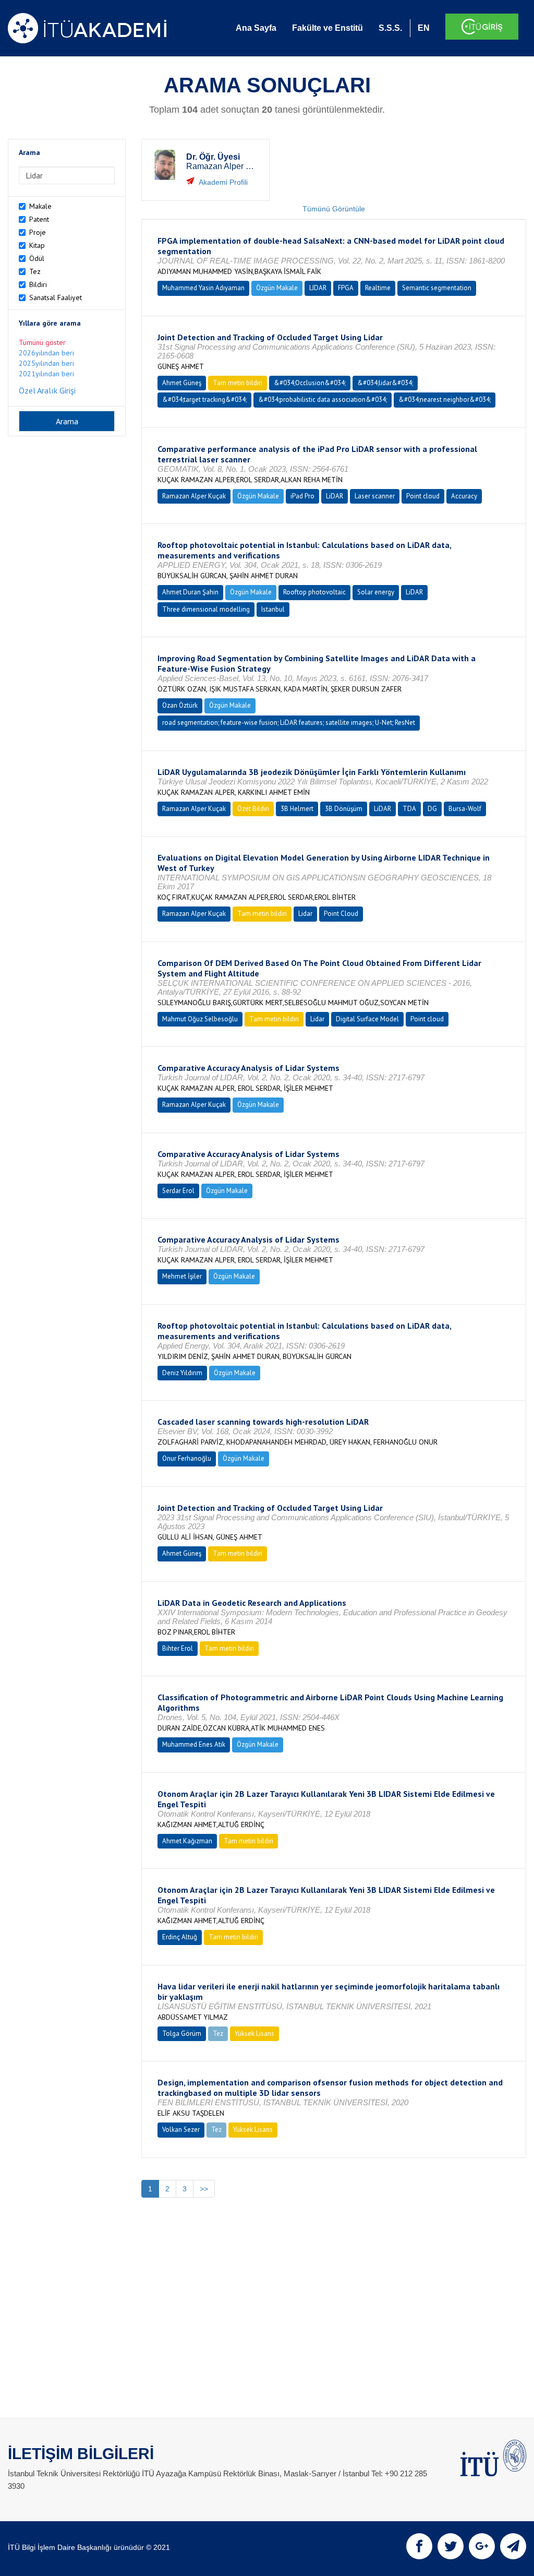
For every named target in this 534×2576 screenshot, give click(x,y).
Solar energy (376, 592)
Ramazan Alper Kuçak (194, 496)
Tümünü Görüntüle (334, 209)
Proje (38, 232)
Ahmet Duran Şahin (190, 592)
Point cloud (423, 496)
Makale (40, 206)
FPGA (346, 288)
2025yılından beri (46, 363)
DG (432, 809)
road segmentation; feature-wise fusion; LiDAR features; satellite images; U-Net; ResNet (289, 723)
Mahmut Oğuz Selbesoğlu (200, 1019)
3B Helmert (297, 809)
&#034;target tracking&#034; (204, 399)
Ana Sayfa (256, 28)
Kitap (37, 245)
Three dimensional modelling (206, 609)
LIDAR (318, 288)
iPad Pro (302, 496)
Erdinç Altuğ (180, 1937)
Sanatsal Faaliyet (56, 297)
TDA (409, 809)
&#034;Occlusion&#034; (310, 383)
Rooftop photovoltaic (314, 592)
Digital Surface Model (367, 1019)
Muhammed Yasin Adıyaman (203, 288)
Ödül (37, 258)
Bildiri (38, 284)
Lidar (305, 914)
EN (424, 28)
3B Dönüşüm (344, 809)
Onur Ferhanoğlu (187, 1458)
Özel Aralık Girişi (47, 390)
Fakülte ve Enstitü (327, 28)
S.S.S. (390, 28)
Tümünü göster (42, 342)
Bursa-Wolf (465, 809)
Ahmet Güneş (182, 383)
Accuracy (464, 496)
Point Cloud (341, 914)
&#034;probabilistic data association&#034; (323, 399)
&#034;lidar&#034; (385, 383)
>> (204, 2189)
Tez (35, 271)
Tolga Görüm (182, 2034)
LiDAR (335, 496)
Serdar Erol (178, 1191)
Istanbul (273, 609)
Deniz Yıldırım (182, 1373)
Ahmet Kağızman (187, 1841)
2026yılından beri (46, 353)
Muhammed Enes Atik (194, 1744)
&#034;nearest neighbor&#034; (445, 399)
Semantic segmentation (437, 288)
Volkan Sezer (181, 2130)
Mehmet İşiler (182, 1276)
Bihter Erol (178, 1648)
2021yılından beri (46, 374)
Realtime (378, 288)
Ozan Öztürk (180, 705)
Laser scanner (375, 496)
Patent (39, 219)
